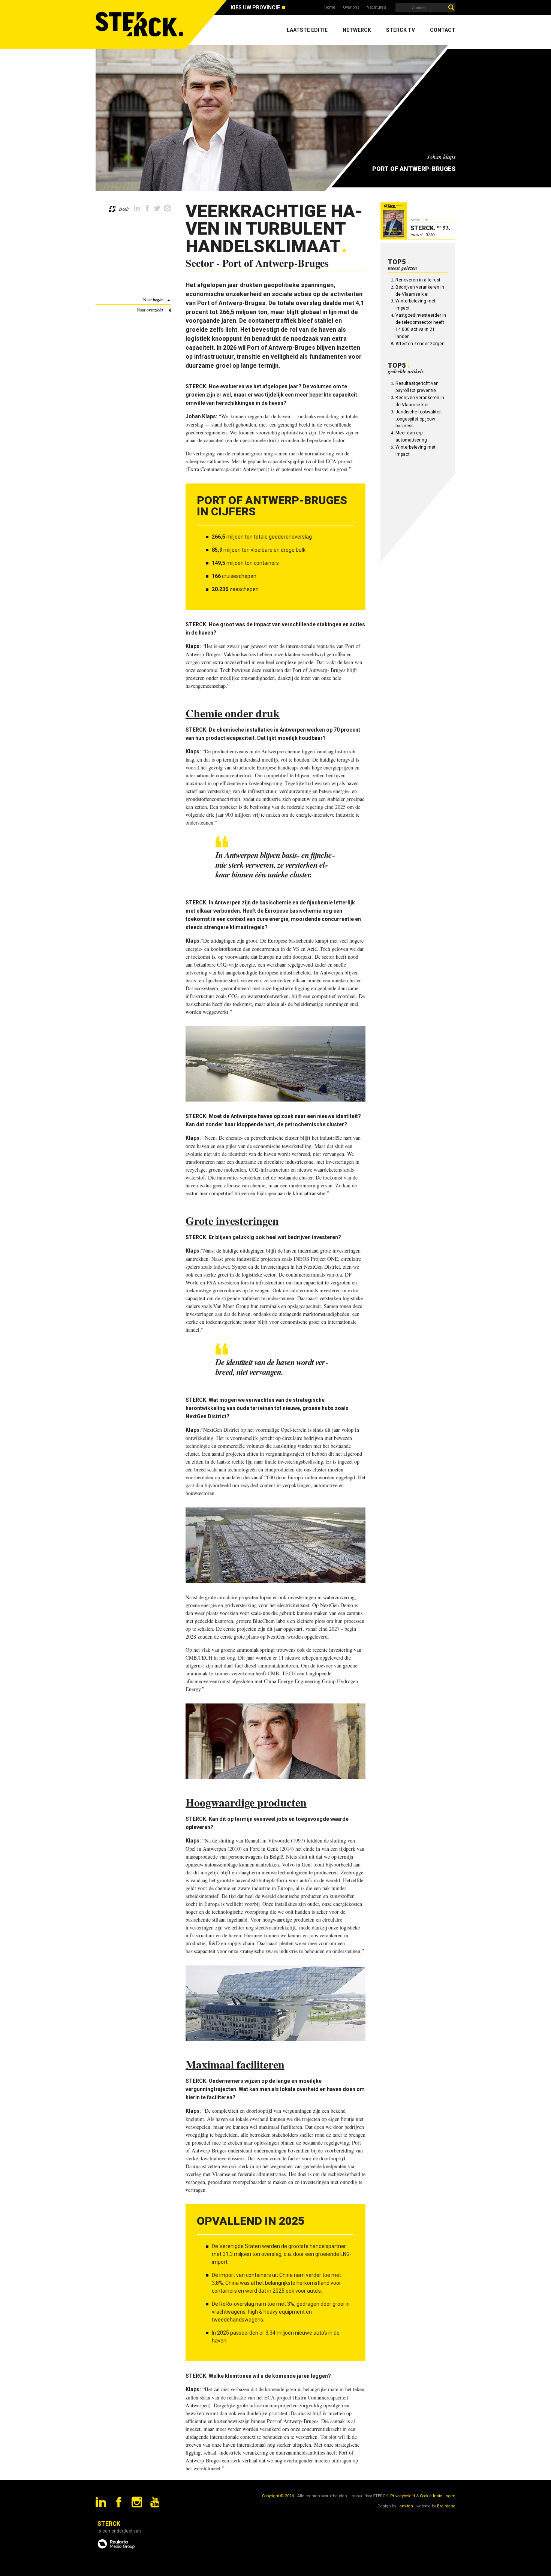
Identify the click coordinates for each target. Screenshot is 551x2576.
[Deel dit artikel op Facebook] (147, 209)
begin (158, 300)
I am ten (405, 2506)
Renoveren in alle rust (418, 280)
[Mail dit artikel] (167, 209)
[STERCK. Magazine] (141, 24)
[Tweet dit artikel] (157, 209)
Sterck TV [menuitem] (401, 30)
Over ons (351, 7)
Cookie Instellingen (438, 2496)
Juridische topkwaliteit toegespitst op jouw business (419, 419)
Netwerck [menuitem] (357, 30)
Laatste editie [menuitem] (307, 30)
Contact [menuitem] (443, 30)
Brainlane (446, 2506)
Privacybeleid (403, 2496)
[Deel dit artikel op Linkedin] (137, 209)
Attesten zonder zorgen (420, 344)
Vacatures (377, 7)
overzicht (155, 310)
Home (330, 7)
